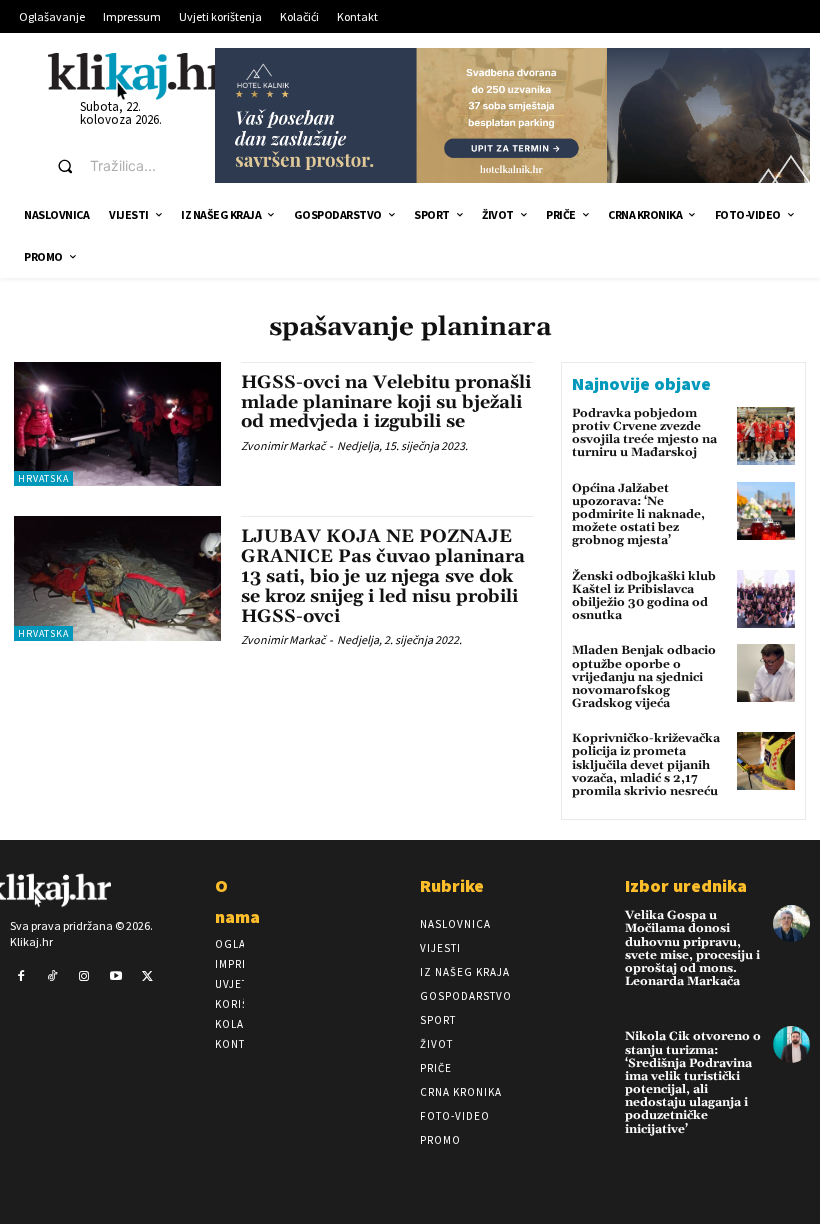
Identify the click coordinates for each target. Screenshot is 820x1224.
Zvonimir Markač (283, 445)
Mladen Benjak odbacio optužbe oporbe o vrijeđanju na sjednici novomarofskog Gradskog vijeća (644, 677)
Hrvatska (43, 478)
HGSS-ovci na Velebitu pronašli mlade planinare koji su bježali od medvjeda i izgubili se (386, 402)
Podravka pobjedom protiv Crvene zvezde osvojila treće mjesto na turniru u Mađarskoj (644, 433)
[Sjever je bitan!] (137, 75)
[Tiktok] (53, 977)
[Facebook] (21, 977)
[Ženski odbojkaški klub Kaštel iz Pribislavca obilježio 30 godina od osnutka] (766, 599)
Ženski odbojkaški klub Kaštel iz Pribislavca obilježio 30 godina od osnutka (644, 596)
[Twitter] (147, 977)
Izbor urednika (686, 885)
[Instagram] (84, 977)
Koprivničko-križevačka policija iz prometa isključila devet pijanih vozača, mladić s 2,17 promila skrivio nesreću (646, 765)
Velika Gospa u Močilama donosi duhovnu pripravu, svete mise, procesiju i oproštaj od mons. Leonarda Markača (692, 948)
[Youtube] (116, 977)
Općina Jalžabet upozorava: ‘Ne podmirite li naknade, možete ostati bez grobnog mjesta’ (638, 515)
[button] (117, 166)
